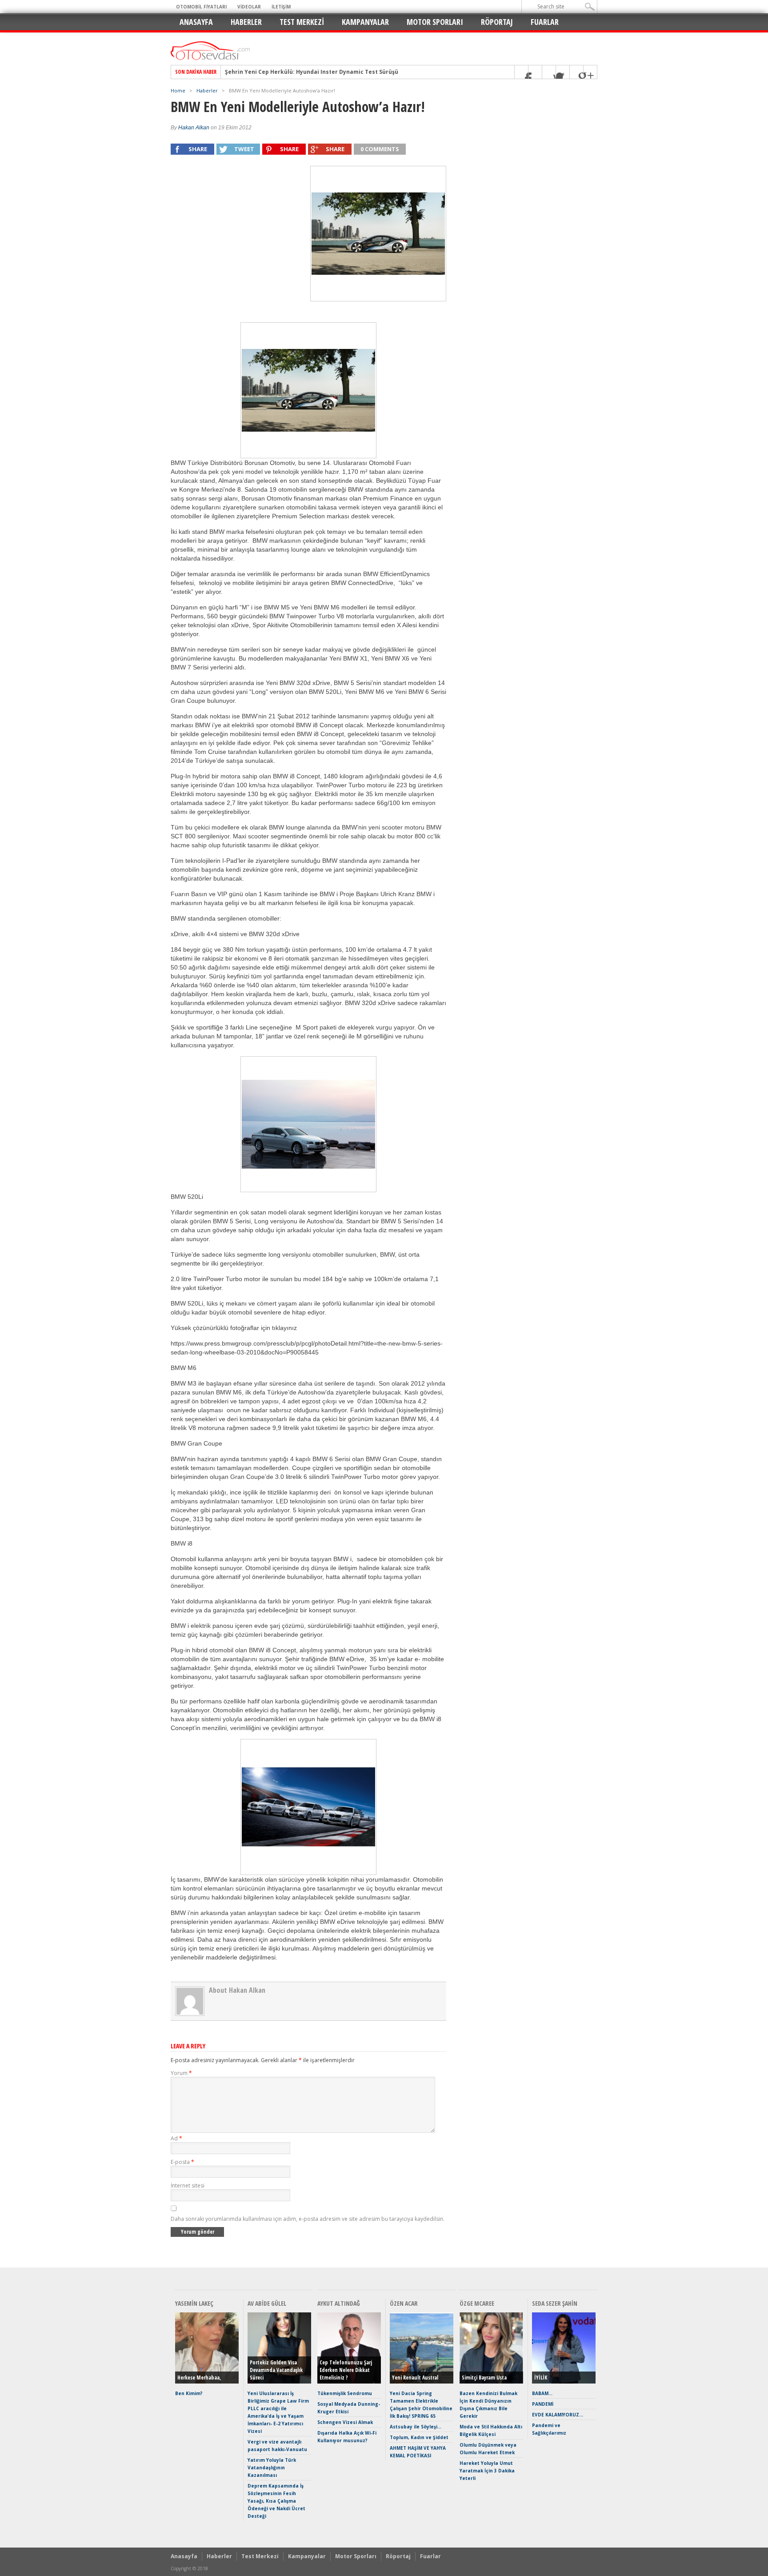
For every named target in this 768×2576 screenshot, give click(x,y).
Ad (176, 2138)
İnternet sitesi (188, 2185)
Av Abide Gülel (267, 2303)
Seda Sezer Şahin (555, 2303)
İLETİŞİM (281, 7)
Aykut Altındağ (339, 2303)
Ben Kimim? (189, 2393)
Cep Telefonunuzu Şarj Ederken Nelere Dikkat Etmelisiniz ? (346, 2370)
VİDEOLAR (249, 7)
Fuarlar (545, 22)
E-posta (182, 2162)
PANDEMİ (543, 2404)
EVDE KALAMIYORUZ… (558, 2415)
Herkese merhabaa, (199, 2378)
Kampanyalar (365, 22)
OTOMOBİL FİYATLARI (201, 7)
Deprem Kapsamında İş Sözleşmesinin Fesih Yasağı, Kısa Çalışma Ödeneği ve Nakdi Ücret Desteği (276, 2501)
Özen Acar (404, 2303)
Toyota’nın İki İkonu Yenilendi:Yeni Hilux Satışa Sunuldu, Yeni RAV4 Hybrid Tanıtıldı (341, 72)
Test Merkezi (302, 22)
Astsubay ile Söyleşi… (416, 2427)
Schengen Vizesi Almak (345, 2422)
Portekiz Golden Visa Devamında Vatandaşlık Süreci (276, 2370)
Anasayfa (196, 22)
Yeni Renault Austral (415, 2378)
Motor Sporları (435, 22)
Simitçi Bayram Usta (484, 2378)
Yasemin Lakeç (194, 2303)
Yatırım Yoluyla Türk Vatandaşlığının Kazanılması (272, 2468)
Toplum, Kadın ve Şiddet (419, 2437)
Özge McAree (477, 2303)
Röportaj (497, 22)
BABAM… (542, 2393)
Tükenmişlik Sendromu (345, 2393)
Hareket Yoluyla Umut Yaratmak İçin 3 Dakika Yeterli (487, 2471)
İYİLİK (541, 2378)
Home (178, 90)
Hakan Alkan (194, 128)
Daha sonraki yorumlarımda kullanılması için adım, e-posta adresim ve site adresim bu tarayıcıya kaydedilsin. (308, 2219)
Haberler (246, 22)
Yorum (181, 2073)
